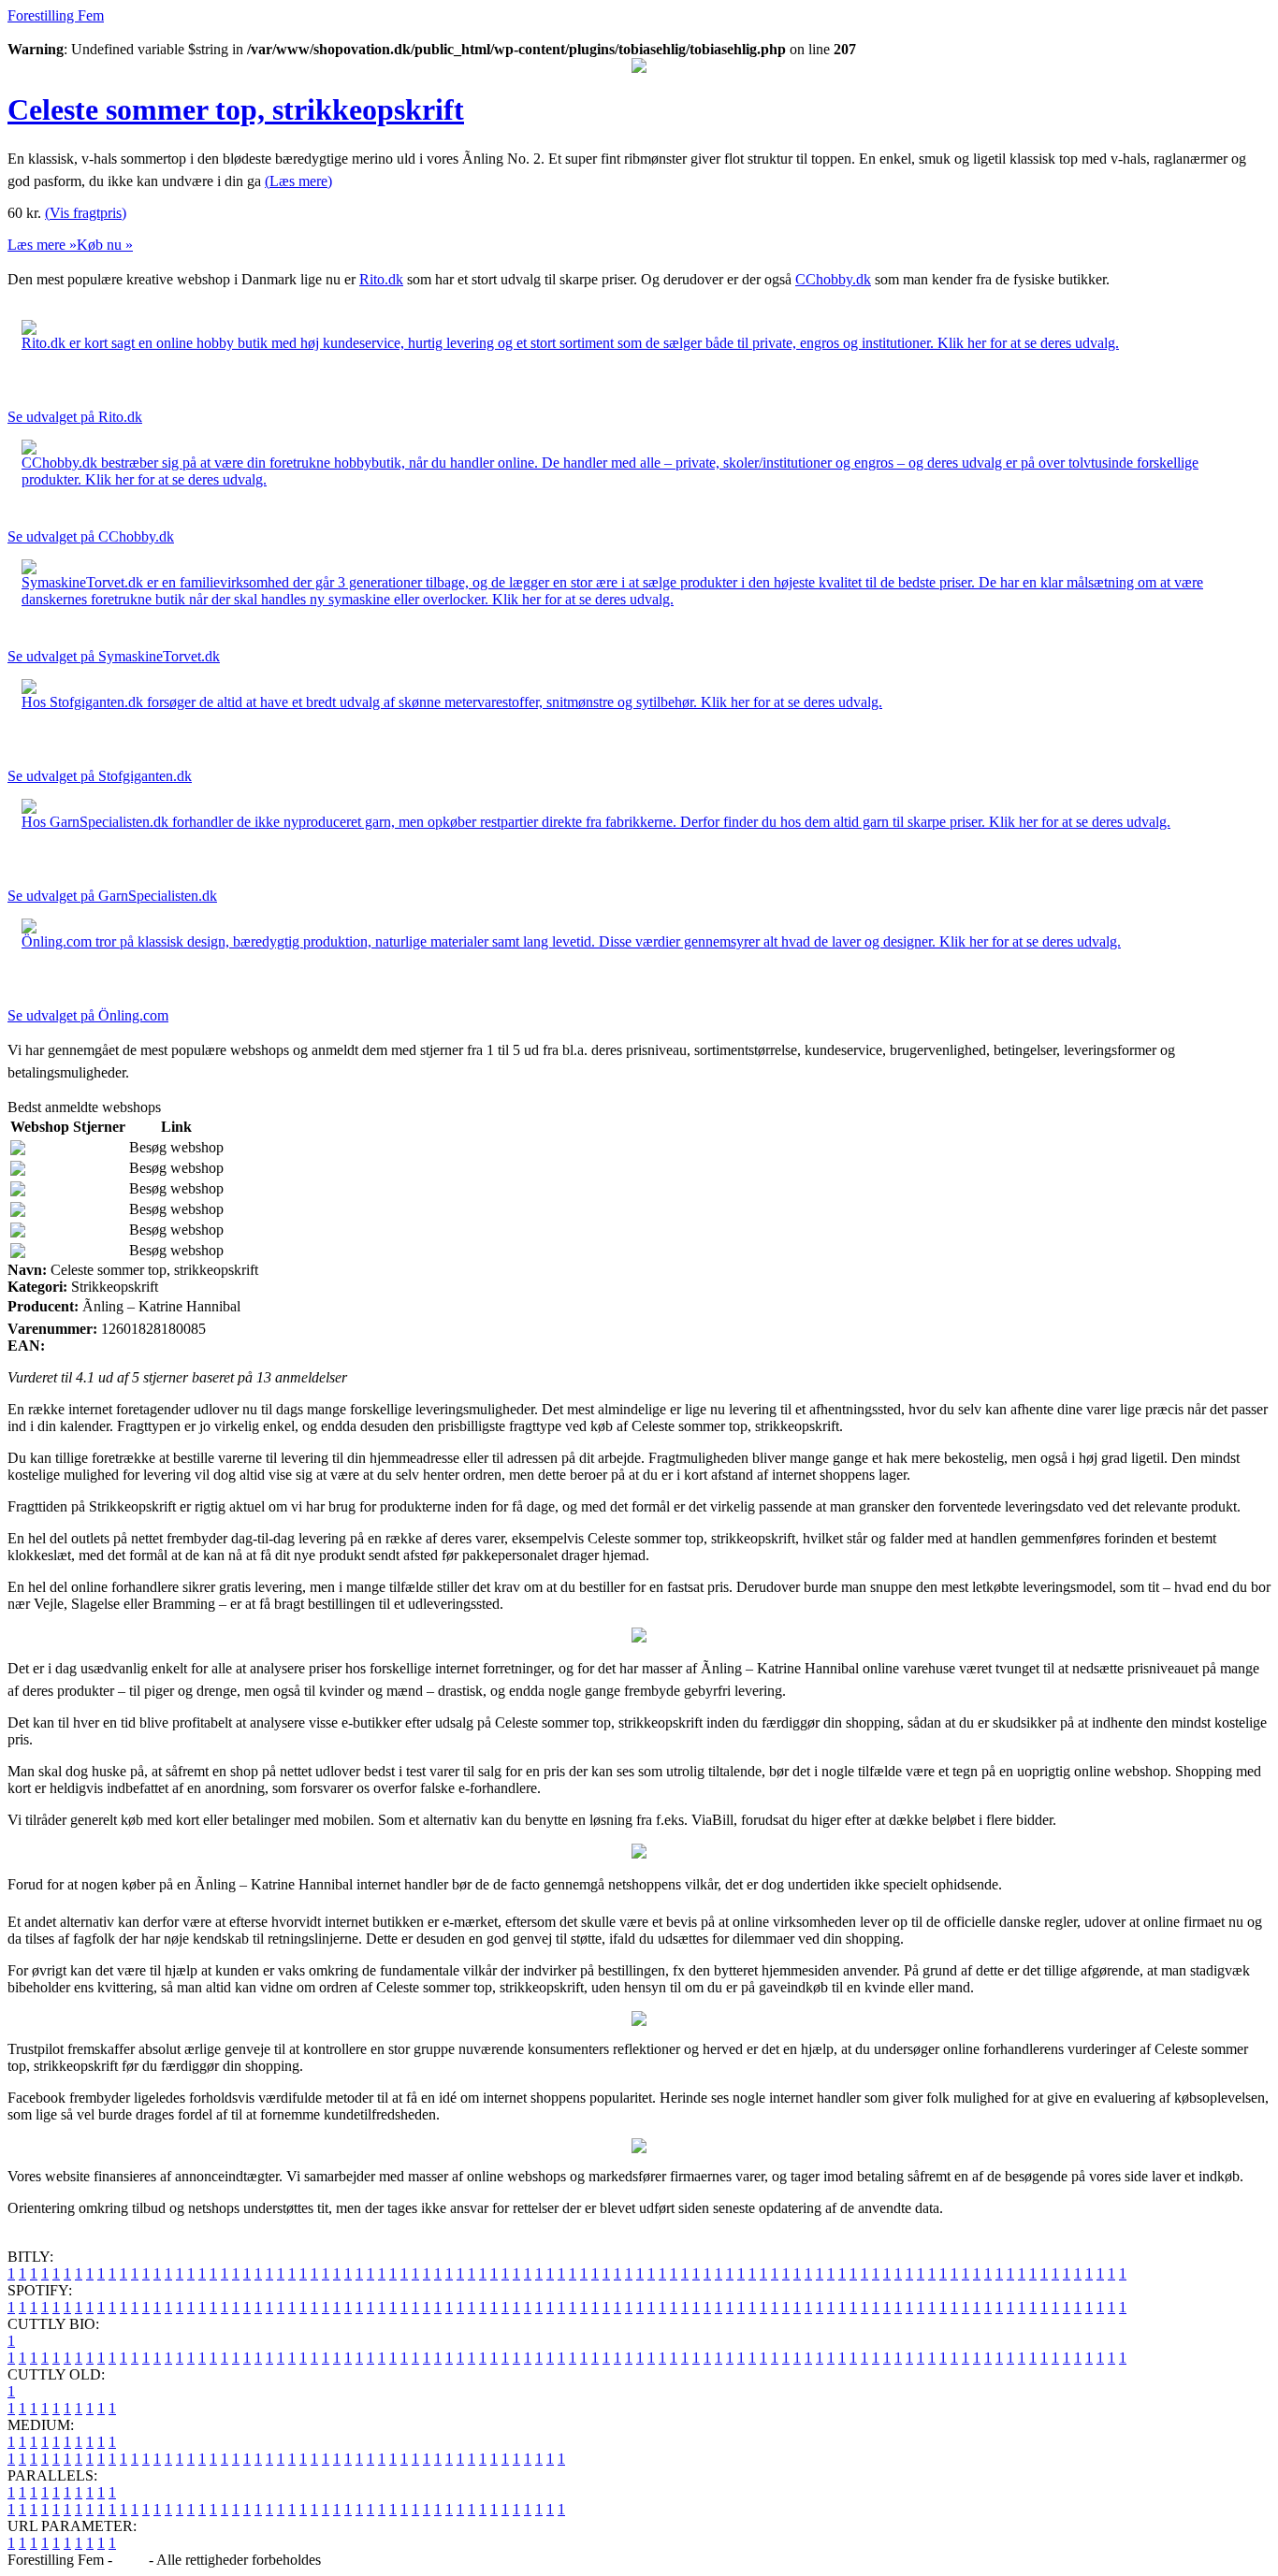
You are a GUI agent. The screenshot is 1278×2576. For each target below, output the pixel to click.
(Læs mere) (298, 181)
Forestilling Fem (56, 15)
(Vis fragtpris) (86, 213)
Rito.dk (381, 279)
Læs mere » (42, 245)
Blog (131, 2560)
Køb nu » (105, 245)
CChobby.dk (833, 279)
